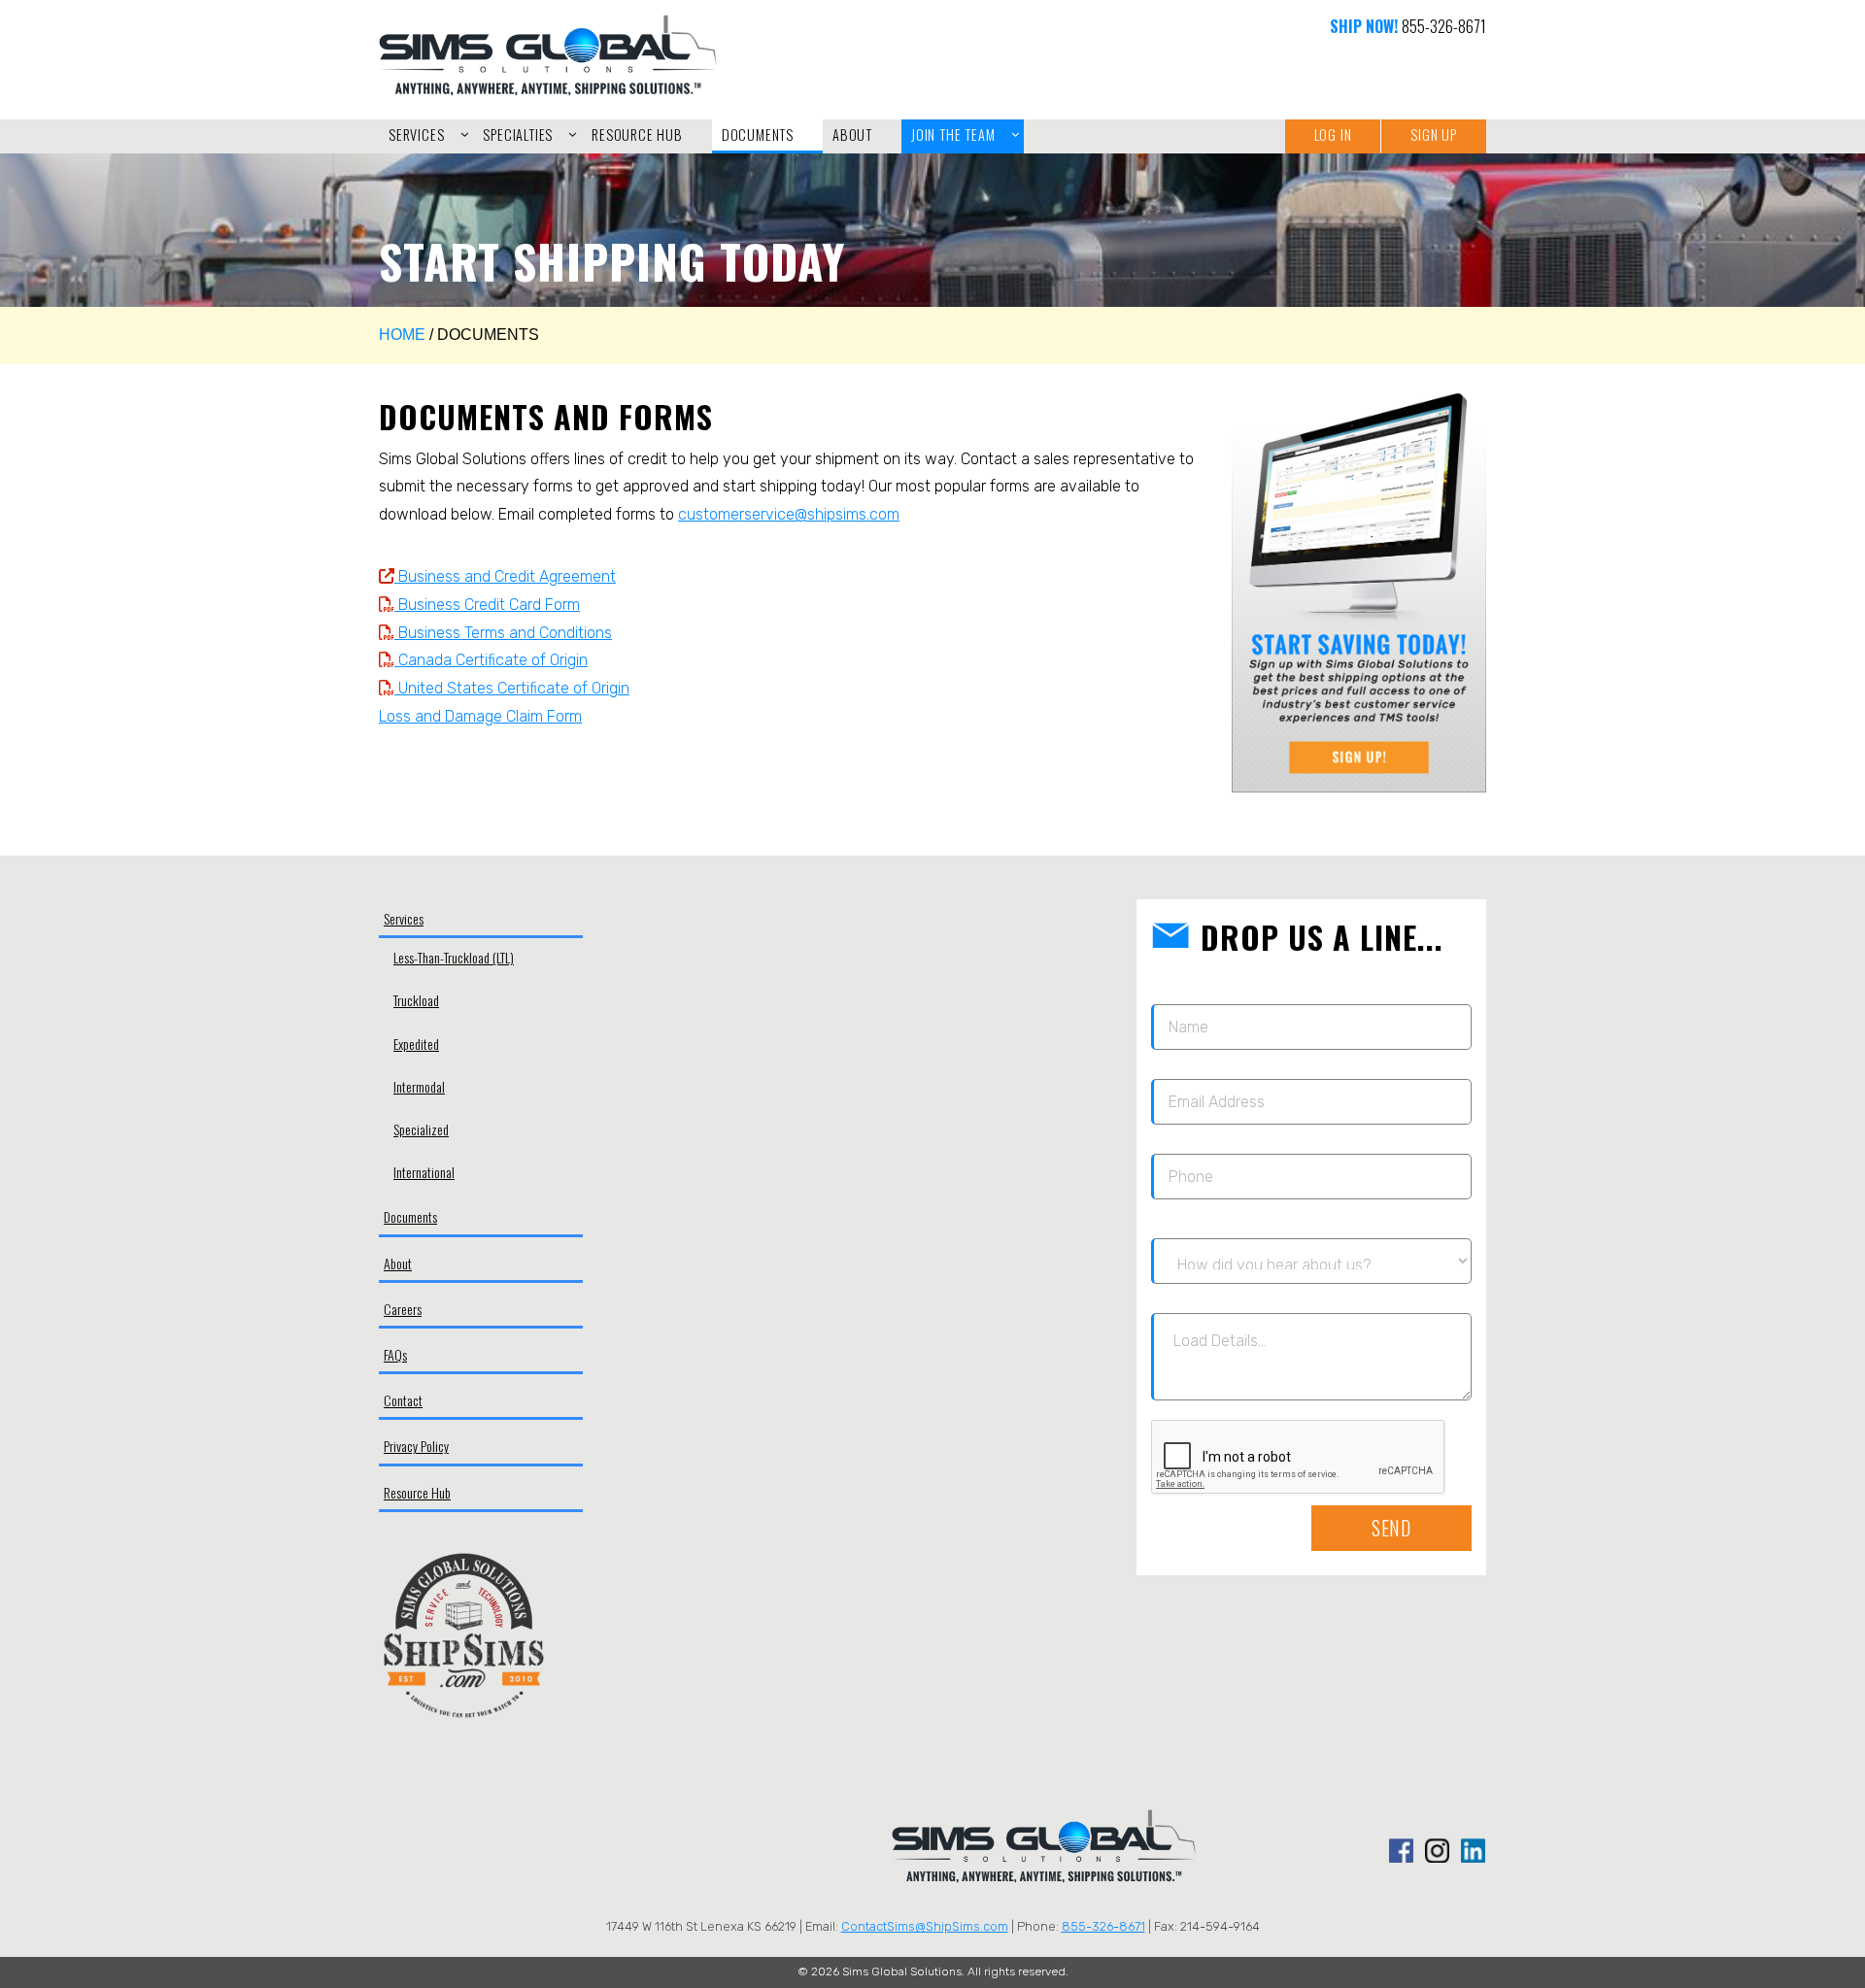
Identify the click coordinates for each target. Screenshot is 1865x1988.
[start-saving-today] (1359, 593)
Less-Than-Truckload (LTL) (454, 957)
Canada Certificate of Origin (491, 660)
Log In (1333, 135)
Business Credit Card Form (487, 605)
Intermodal (419, 1086)
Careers (403, 1309)
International (424, 1172)
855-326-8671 (1444, 26)
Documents (410, 1216)
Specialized (421, 1129)
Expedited (416, 1044)
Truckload (416, 1000)
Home (402, 335)
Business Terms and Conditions (503, 633)
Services (404, 918)
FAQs (395, 1354)
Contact (403, 1400)
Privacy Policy (416, 1446)
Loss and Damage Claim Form (480, 716)
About (398, 1263)
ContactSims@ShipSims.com (925, 1926)
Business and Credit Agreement (505, 576)
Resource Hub (417, 1492)
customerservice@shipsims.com (789, 514)
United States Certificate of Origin (512, 688)
